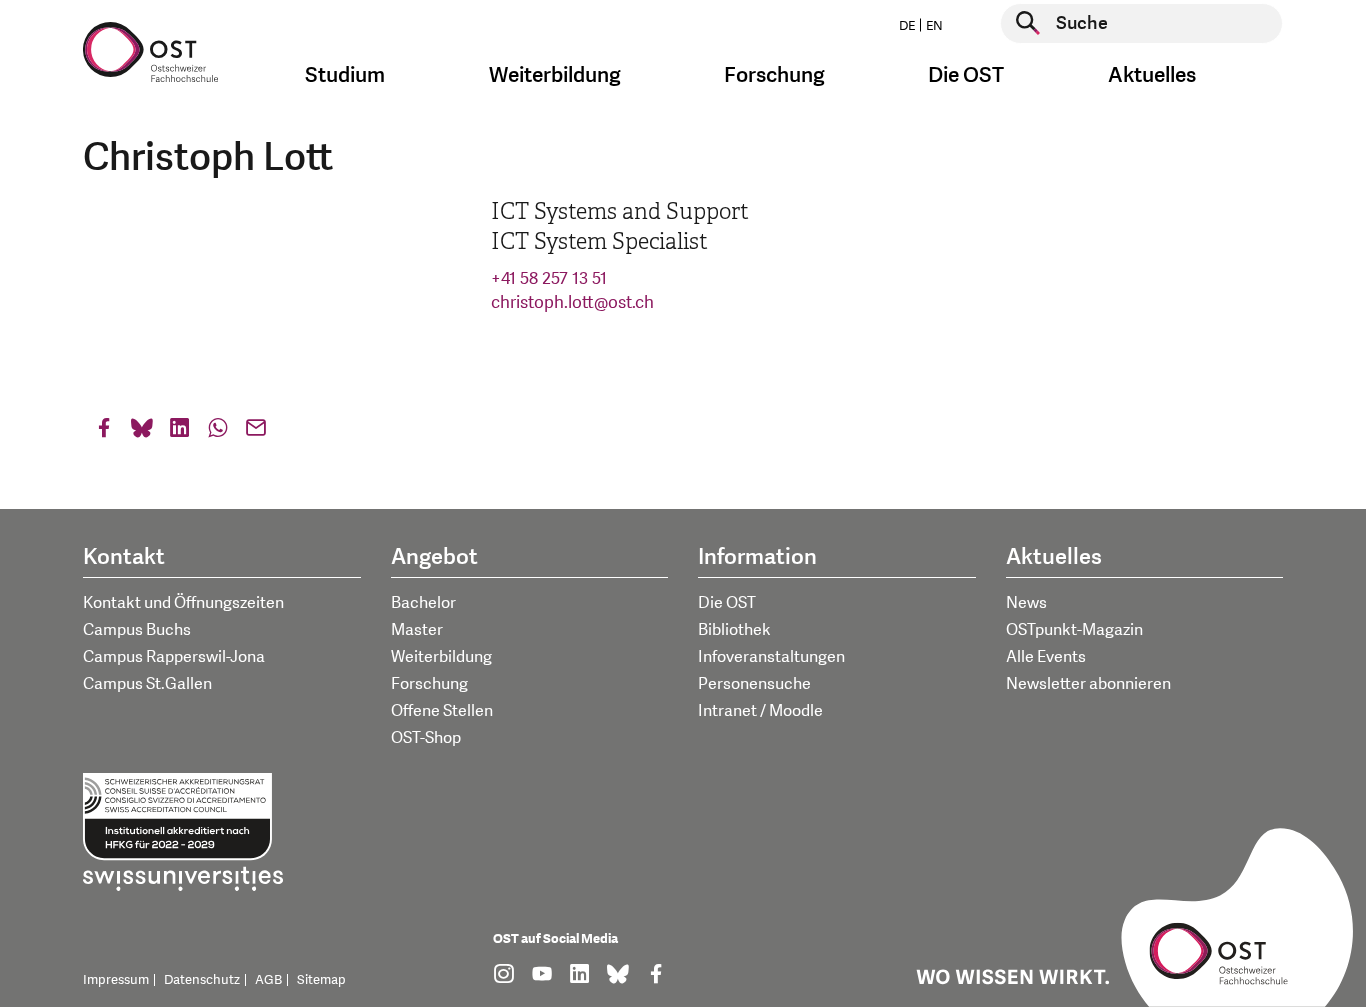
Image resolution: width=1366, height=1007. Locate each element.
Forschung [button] (774, 75)
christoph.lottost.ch (572, 302)
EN (934, 26)
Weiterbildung (441, 657)
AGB (268, 980)
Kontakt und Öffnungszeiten (183, 603)
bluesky (142, 432)
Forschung (429, 684)
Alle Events (1046, 657)
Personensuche (754, 684)
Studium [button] (345, 75)
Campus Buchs (137, 630)
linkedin (180, 432)
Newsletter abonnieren (1088, 684)
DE (907, 26)
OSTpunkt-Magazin (1074, 630)
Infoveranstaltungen (771, 657)
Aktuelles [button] (1152, 75)
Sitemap (321, 980)
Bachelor (423, 603)
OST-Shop (426, 738)
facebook (104, 432)
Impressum (116, 980)
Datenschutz (202, 980)
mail (256, 432)
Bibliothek (734, 630)
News (1026, 603)
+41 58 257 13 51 (549, 278)
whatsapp (218, 432)
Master (417, 630)
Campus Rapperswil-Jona (174, 657)
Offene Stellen (442, 711)
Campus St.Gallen (147, 684)
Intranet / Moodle (760, 711)
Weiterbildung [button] (555, 75)
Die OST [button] (966, 75)
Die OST (727, 603)
